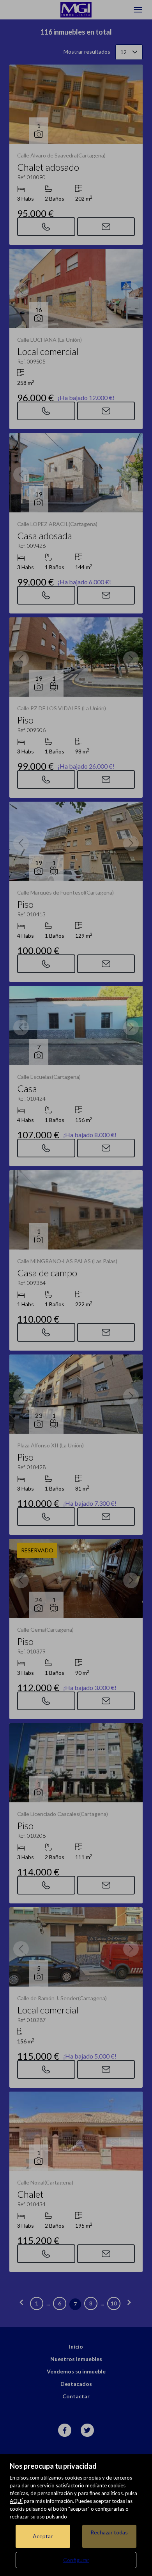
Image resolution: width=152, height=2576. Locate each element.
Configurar (76, 2560)
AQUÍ (16, 2501)
